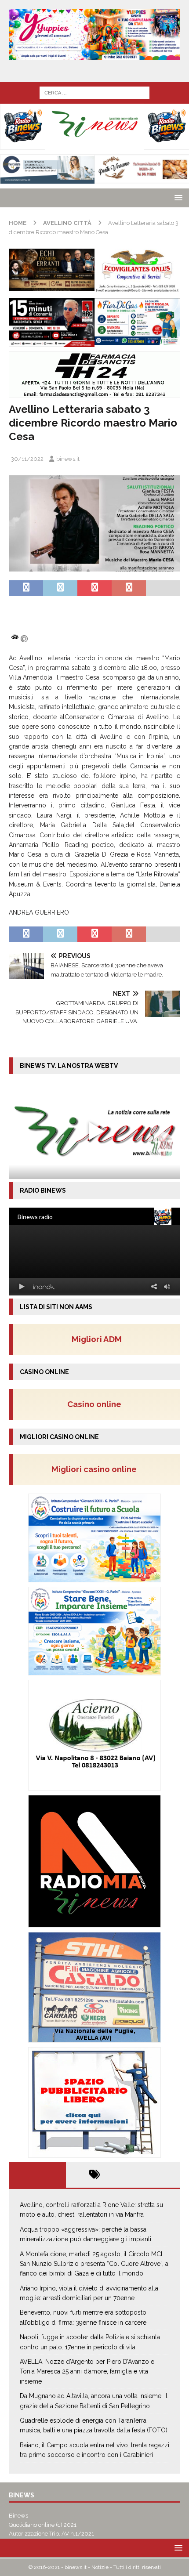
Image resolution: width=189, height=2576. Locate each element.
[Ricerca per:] (94, 92)
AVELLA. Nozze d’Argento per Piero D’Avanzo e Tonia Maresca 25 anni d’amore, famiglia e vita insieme (87, 2372)
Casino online (97, 1404)
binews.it (68, 459)
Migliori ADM (97, 1339)
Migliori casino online (97, 1469)
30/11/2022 (27, 459)
